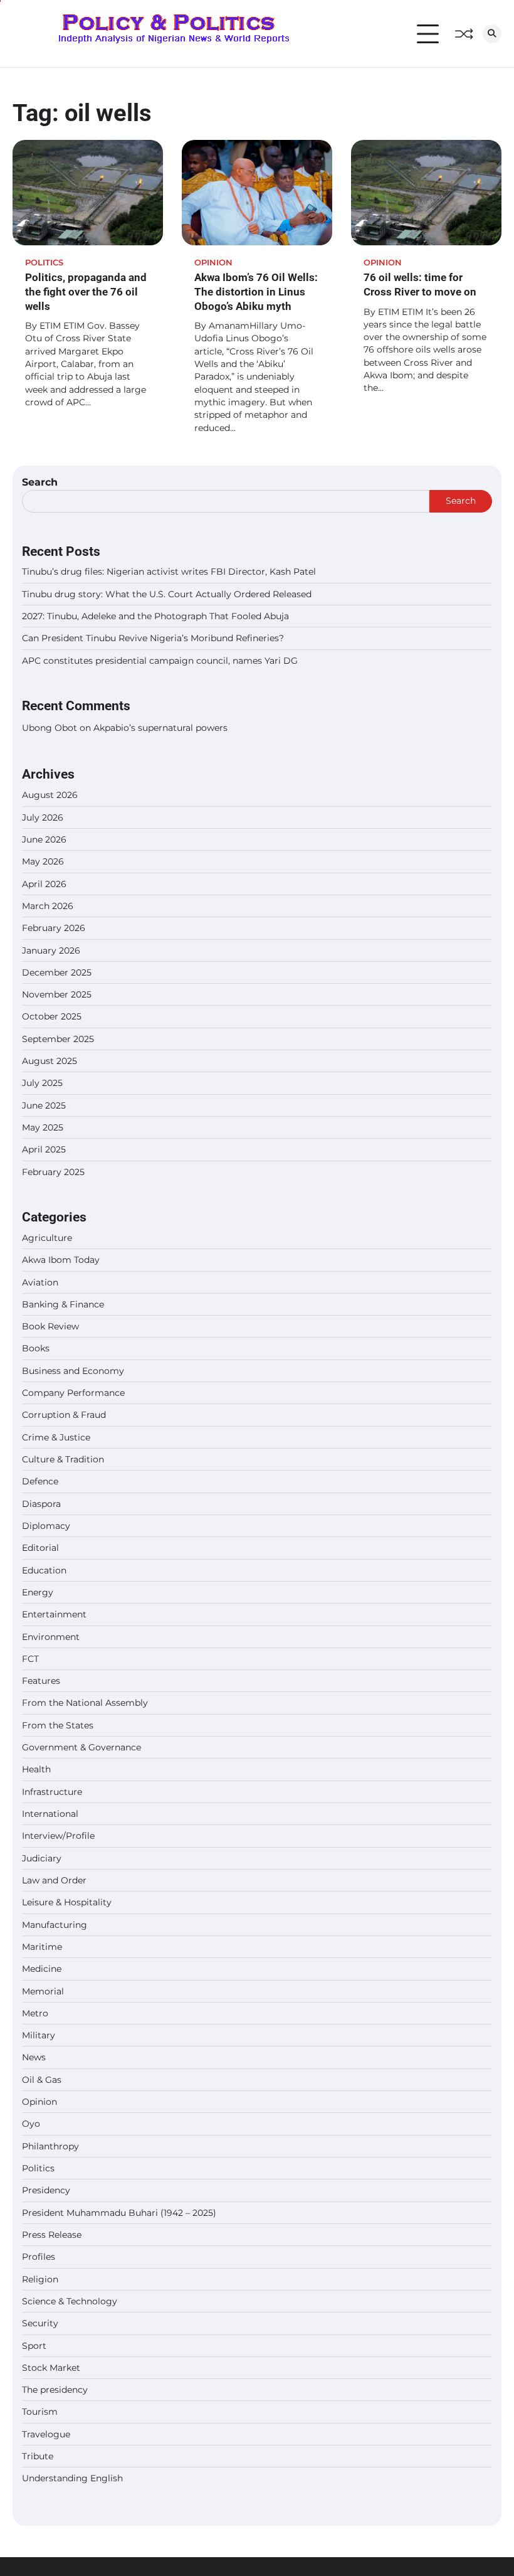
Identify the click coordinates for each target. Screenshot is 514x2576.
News (34, 2057)
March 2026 (48, 906)
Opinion (213, 263)
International (50, 1814)
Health (36, 1769)
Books (36, 1348)
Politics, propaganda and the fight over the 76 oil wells (86, 291)
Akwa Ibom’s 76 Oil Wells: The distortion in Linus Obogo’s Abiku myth (256, 291)
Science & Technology (70, 2301)
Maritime (42, 1947)
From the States (58, 1725)
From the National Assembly (85, 1703)
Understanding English (72, 2478)
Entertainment (54, 1614)
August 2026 (50, 795)
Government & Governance (81, 1747)
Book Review (50, 1326)
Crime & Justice (56, 1437)
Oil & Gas (42, 2080)
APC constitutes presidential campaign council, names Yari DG (160, 661)
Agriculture (47, 1238)
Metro (35, 2013)
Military (39, 2035)
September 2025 (58, 1039)
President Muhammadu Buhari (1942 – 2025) (119, 2213)
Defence (40, 1481)
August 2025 (50, 1061)
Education (44, 1570)
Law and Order (54, 1880)
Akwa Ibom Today (61, 1260)
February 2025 (53, 1172)
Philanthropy (50, 2146)
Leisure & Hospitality (67, 1902)
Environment (51, 1637)
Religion (40, 2279)
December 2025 (57, 972)
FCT (30, 1659)
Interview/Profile (58, 1836)
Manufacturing (55, 1925)
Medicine (42, 1969)
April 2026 (44, 884)
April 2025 (44, 1149)
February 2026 (54, 928)
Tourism (40, 2412)
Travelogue (46, 2434)
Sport (34, 2346)
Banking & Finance (63, 1304)
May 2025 (43, 1127)
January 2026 (51, 950)
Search (40, 482)
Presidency (46, 2190)
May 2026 (43, 861)
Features (41, 1681)
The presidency (55, 2390)
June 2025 (44, 1105)
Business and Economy (73, 1371)
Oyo (31, 2124)
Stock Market (51, 2368)
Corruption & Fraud (64, 1415)
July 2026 (43, 817)
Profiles (39, 2257)
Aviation (40, 1282)
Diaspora (41, 1504)
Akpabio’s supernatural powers (160, 728)
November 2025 (57, 994)
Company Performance (73, 1393)
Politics (44, 263)
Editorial (40, 1548)
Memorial (43, 1991)
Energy (38, 1592)
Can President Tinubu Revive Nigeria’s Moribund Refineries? (153, 638)
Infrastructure (52, 1792)
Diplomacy (46, 1526)
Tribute (38, 2456)
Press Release (52, 2235)
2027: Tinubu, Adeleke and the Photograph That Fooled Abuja (155, 616)
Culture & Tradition (63, 1459)
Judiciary (42, 1858)
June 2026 (44, 839)
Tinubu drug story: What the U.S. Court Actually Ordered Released (167, 594)
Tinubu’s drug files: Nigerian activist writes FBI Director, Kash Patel (169, 572)
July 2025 (42, 1083)
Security (40, 2323)
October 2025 (52, 1016)
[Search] (492, 34)
